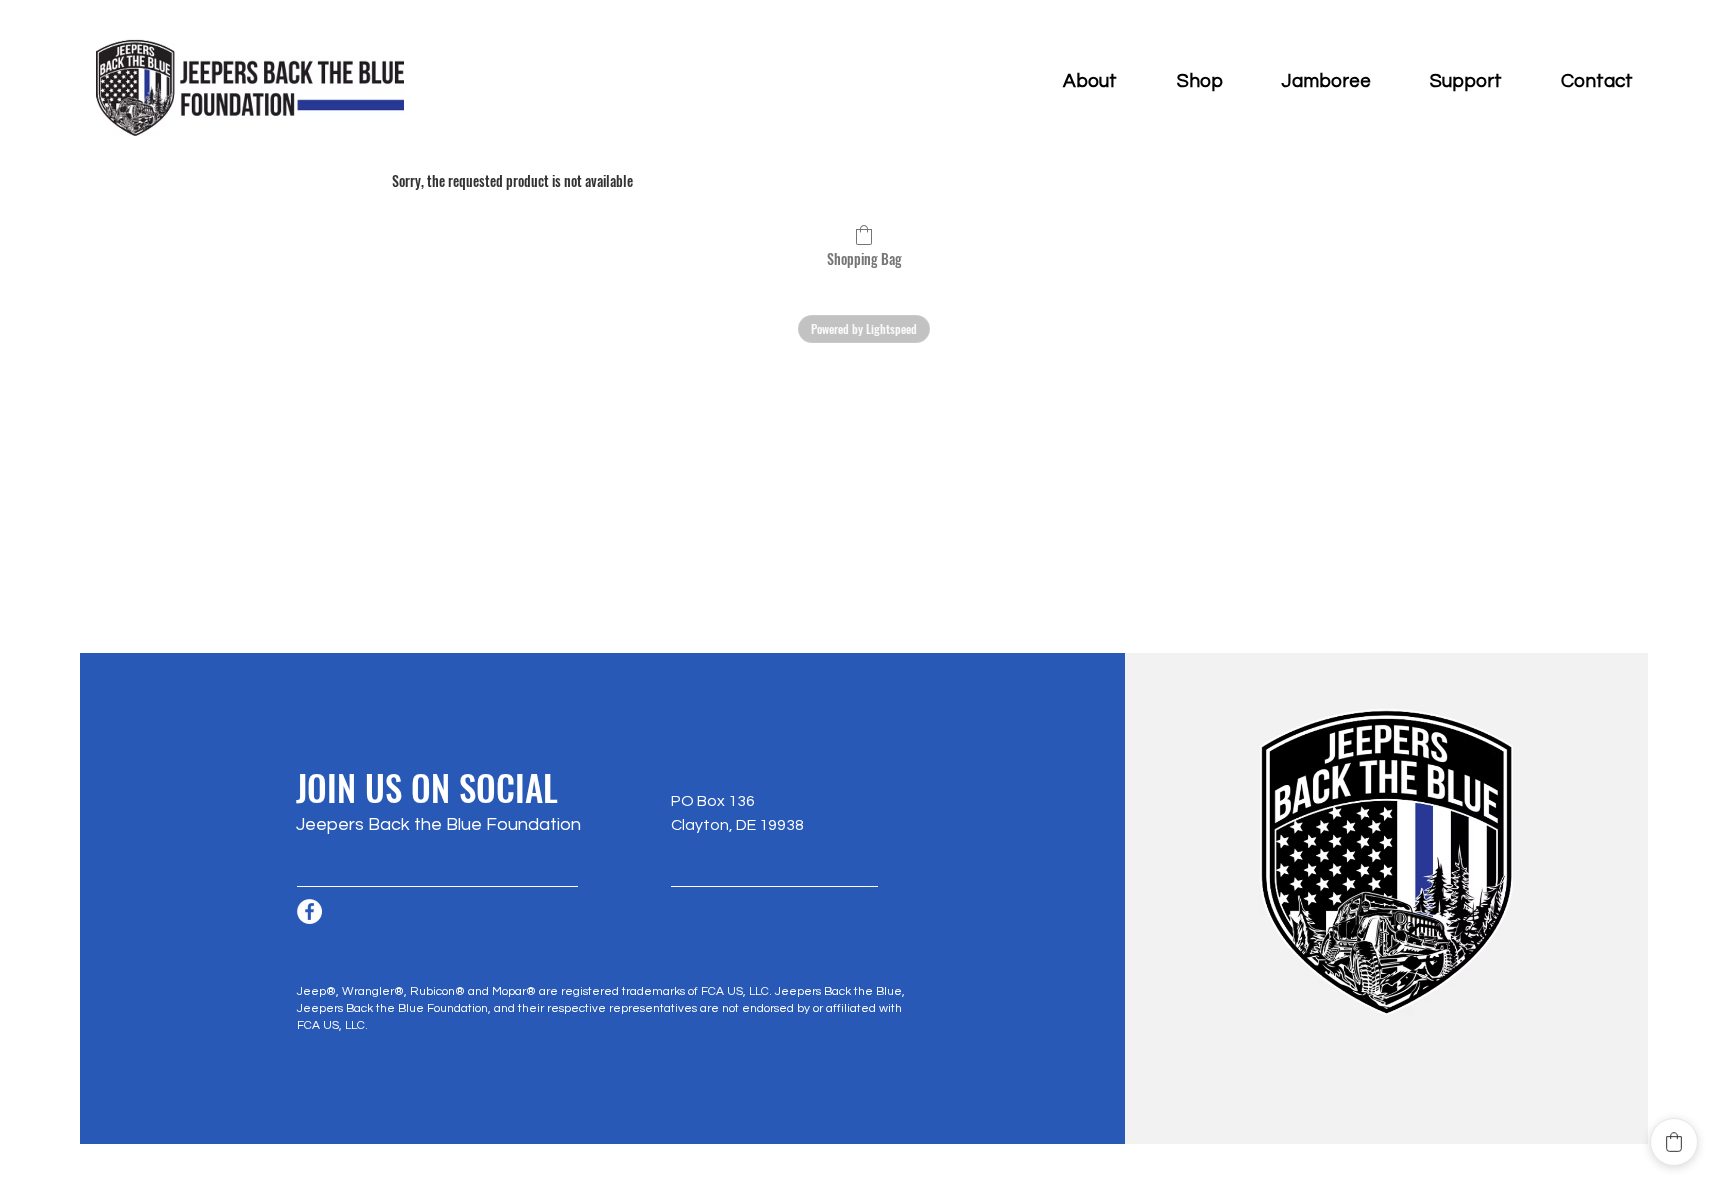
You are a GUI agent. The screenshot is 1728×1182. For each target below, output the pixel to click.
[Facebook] (309, 911)
